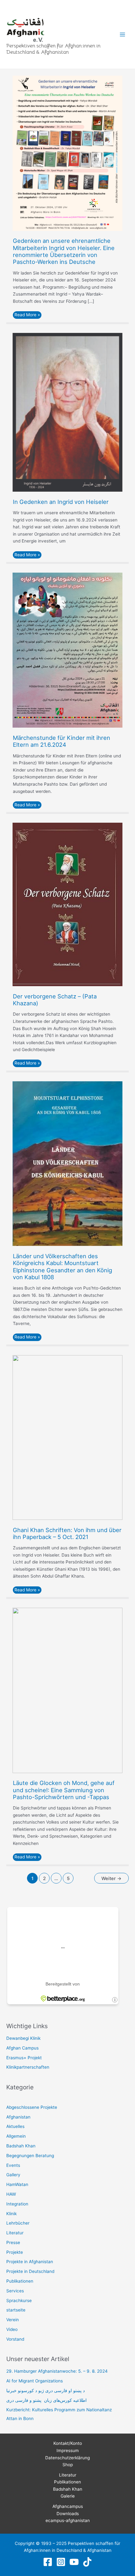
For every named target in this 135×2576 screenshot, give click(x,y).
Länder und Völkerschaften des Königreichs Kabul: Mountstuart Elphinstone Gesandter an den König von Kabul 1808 (62, 1267)
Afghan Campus (22, 2048)
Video (12, 2329)
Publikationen (20, 2281)
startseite (16, 2310)
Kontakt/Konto (68, 2443)
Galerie (68, 2496)
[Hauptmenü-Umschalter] (123, 34)
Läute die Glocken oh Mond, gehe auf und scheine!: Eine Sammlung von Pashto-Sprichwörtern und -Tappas (64, 1790)
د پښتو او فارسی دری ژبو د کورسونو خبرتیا (46, 2391)
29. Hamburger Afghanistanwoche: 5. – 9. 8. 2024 (57, 2371)
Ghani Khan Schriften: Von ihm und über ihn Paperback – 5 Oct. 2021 (67, 1533)
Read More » (28, 314)
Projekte (15, 2252)
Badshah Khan (21, 2146)
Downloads (68, 2514)
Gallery (13, 2175)
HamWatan (17, 2184)
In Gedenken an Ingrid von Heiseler (61, 502)
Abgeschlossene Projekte (32, 2107)
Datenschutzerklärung (67, 2458)
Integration (17, 2204)
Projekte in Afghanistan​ (30, 2262)
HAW (11, 2194)
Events (13, 2165)
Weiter (111, 1879)
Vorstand (15, 2339)
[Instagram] (61, 2562)
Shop (68, 2465)
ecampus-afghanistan (68, 2520)
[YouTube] (74, 2562)
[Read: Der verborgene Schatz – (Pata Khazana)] (67, 904)
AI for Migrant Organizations (35, 2381)
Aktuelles (15, 2126)
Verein (13, 2320)
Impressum (68, 2450)
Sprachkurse (19, 2301)
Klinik (11, 2214)
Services (15, 2291)
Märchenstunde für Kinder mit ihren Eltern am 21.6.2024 (62, 741)
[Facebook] (48, 2562)
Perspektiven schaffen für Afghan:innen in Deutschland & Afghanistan (53, 49)
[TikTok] (87, 2562)
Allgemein (16, 2136)
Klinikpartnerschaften (28, 2067)
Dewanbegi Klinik (23, 2038)
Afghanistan (18, 2117)
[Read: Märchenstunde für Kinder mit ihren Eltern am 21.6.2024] (67, 650)
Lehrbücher (18, 2223)
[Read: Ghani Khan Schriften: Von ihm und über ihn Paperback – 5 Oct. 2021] (67, 1437)
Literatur (15, 2233)
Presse (13, 2242)
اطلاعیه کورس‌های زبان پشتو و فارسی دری (46, 2400)
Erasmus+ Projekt (24, 2058)
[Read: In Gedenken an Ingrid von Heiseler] (67, 412)
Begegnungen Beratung (30, 2156)
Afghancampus (68, 2506)
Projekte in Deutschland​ (30, 2271)
